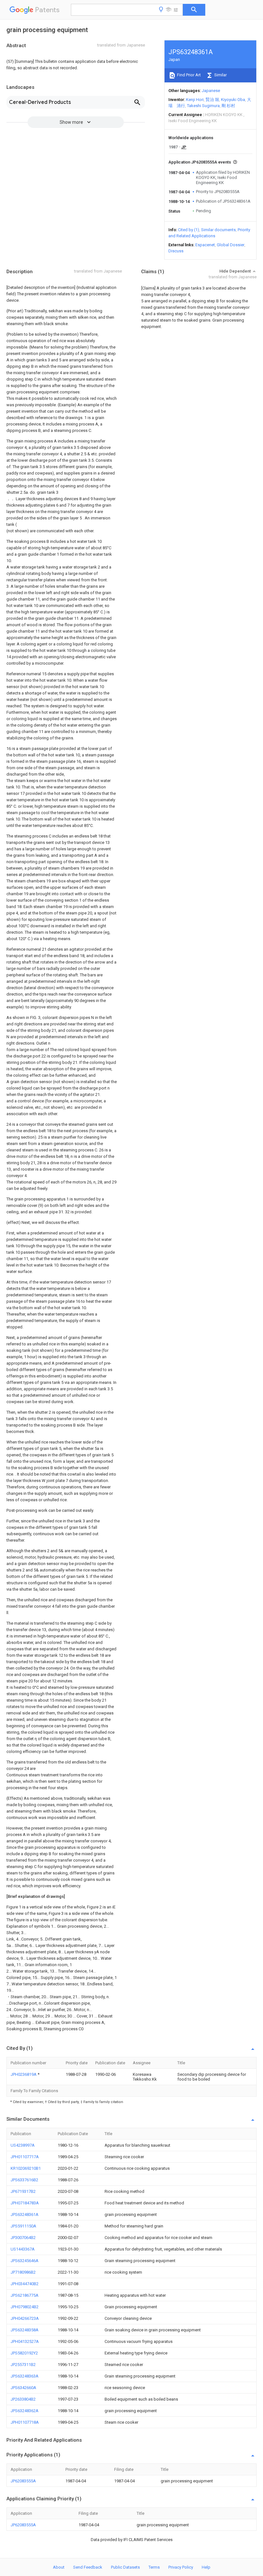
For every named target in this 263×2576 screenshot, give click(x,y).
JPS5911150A (23, 2226)
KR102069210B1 (26, 2168)
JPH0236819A (24, 2074)
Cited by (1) (189, 230)
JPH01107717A (25, 2157)
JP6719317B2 (23, 2191)
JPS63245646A (25, 2261)
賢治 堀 (212, 100)
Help (206, 2567)
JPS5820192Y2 (24, 2353)
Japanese (211, 91)
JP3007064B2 (23, 2238)
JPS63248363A (25, 2376)
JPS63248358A (25, 2330)
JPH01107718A (25, 2422)
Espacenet (205, 245)
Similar (220, 75)
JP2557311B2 (23, 2365)
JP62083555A (23, 2481)
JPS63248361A (25, 2214)
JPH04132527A (25, 2341)
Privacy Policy (181, 2567)
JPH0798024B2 (25, 2307)
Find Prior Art (188, 75)
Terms (154, 2567)
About (59, 2567)
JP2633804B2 (23, 2399)
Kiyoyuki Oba (233, 100)
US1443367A (23, 2249)
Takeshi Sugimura (203, 106)
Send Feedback (88, 2567)
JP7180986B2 (23, 2272)
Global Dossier (231, 245)
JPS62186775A (25, 2295)
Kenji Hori (195, 100)
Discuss (176, 251)
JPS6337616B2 (24, 2180)
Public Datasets (125, 2567)
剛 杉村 (228, 106)
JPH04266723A (25, 2318)
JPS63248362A (25, 2411)
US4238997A (23, 2145)
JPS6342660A (23, 2388)
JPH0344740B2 (25, 2284)
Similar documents (218, 230)
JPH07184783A (25, 2203)
